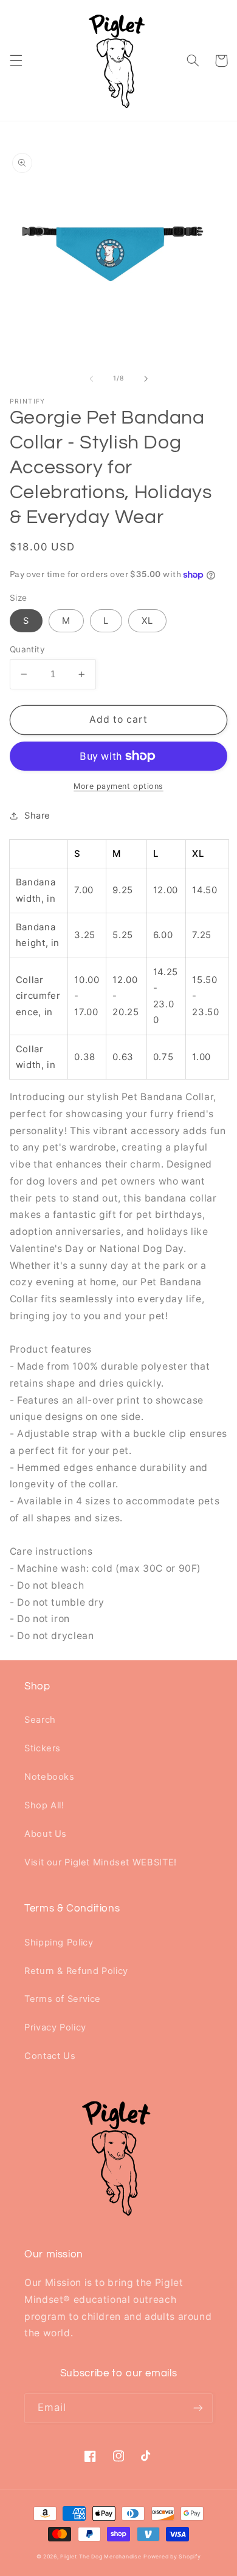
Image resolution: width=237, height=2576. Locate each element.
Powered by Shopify (172, 2557)
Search (40, 1720)
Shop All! (44, 1805)
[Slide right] (146, 379)
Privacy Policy (55, 2027)
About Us (46, 1834)
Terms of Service (63, 1999)
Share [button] (37, 816)
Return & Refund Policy (76, 1971)
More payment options (118, 786)
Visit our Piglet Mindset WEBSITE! (101, 1862)
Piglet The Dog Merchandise (101, 2557)
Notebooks (50, 1777)
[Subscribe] (198, 2408)
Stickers (43, 1748)
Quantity (27, 649)
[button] (16, 61)
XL (147, 621)
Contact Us (50, 2056)
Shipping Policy (59, 1942)
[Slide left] (91, 379)
